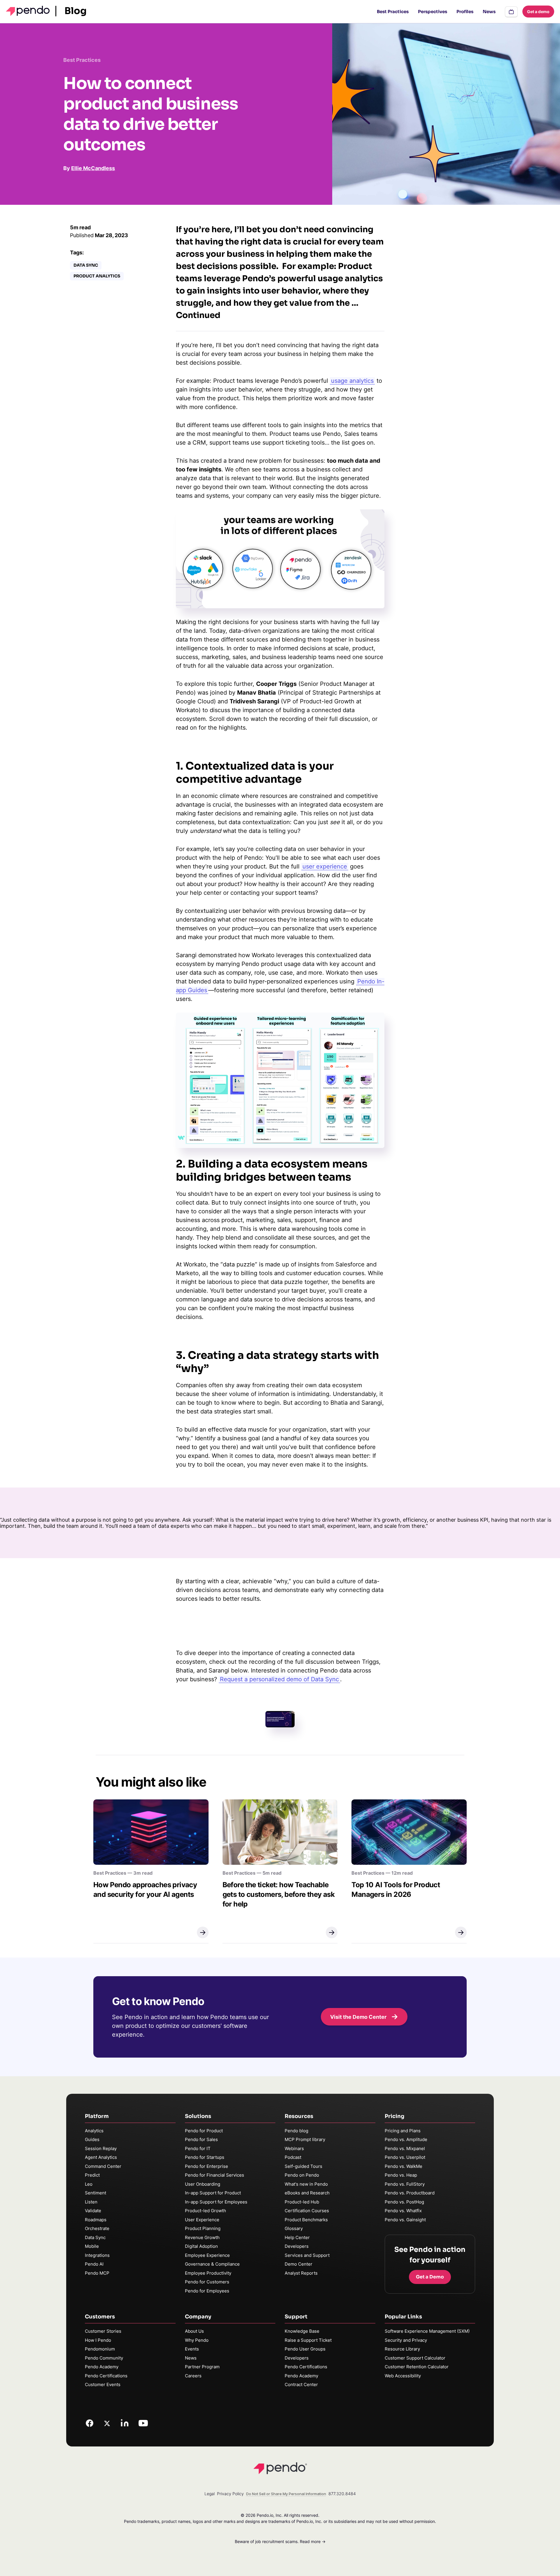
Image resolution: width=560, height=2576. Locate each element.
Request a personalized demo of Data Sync (279, 1679)
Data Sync (86, 265)
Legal (210, 2494)
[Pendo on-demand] (511, 12)
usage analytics (352, 381)
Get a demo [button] (538, 12)
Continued (198, 315)
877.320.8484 (342, 2494)
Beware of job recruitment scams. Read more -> (280, 2541)
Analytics (94, 2131)
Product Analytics (97, 276)
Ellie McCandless (93, 168)
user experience (325, 866)
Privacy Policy (230, 2494)
